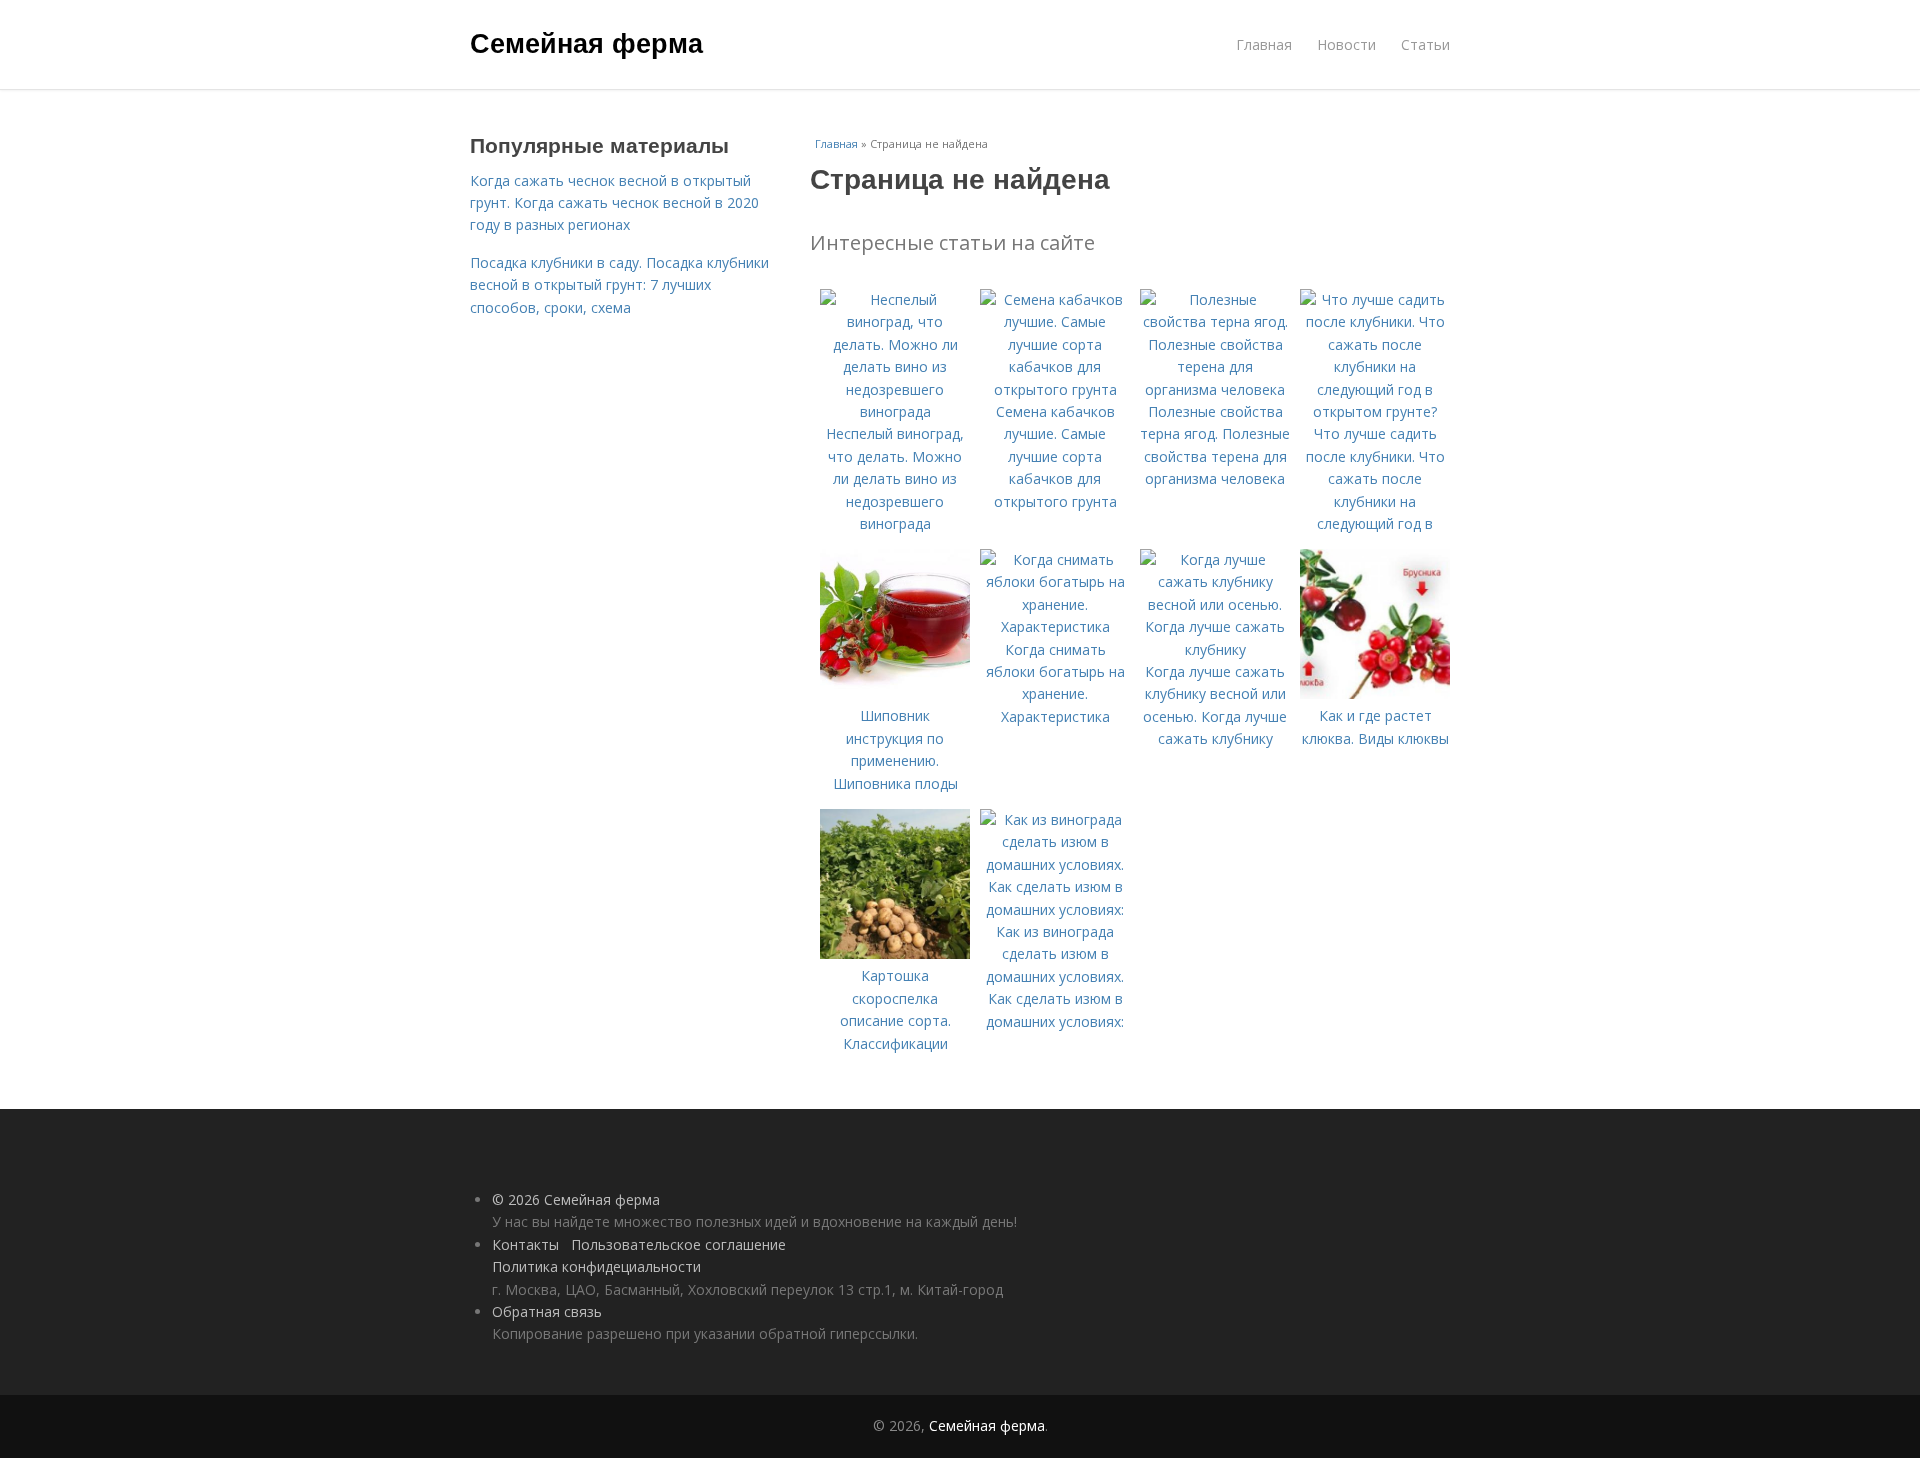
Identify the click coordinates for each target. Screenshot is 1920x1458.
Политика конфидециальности (596, 1266)
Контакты (525, 1244)
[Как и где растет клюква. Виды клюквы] (1375, 693)
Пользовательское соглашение (678, 1244)
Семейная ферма (586, 42)
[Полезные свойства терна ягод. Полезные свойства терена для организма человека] (1215, 389)
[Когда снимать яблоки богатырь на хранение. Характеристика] (1055, 626)
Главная (1264, 44)
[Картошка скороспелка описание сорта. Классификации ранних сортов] (895, 953)
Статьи (1425, 44)
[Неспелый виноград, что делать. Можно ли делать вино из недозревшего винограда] (895, 411)
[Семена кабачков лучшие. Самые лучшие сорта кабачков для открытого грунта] (1055, 389)
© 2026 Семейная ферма (576, 1199)
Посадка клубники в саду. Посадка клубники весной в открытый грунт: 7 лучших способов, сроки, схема (619, 285)
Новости (1346, 44)
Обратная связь (547, 1311)
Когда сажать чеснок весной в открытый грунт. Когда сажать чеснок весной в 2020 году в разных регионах (614, 203)
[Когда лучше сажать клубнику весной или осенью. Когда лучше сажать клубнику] (1215, 649)
